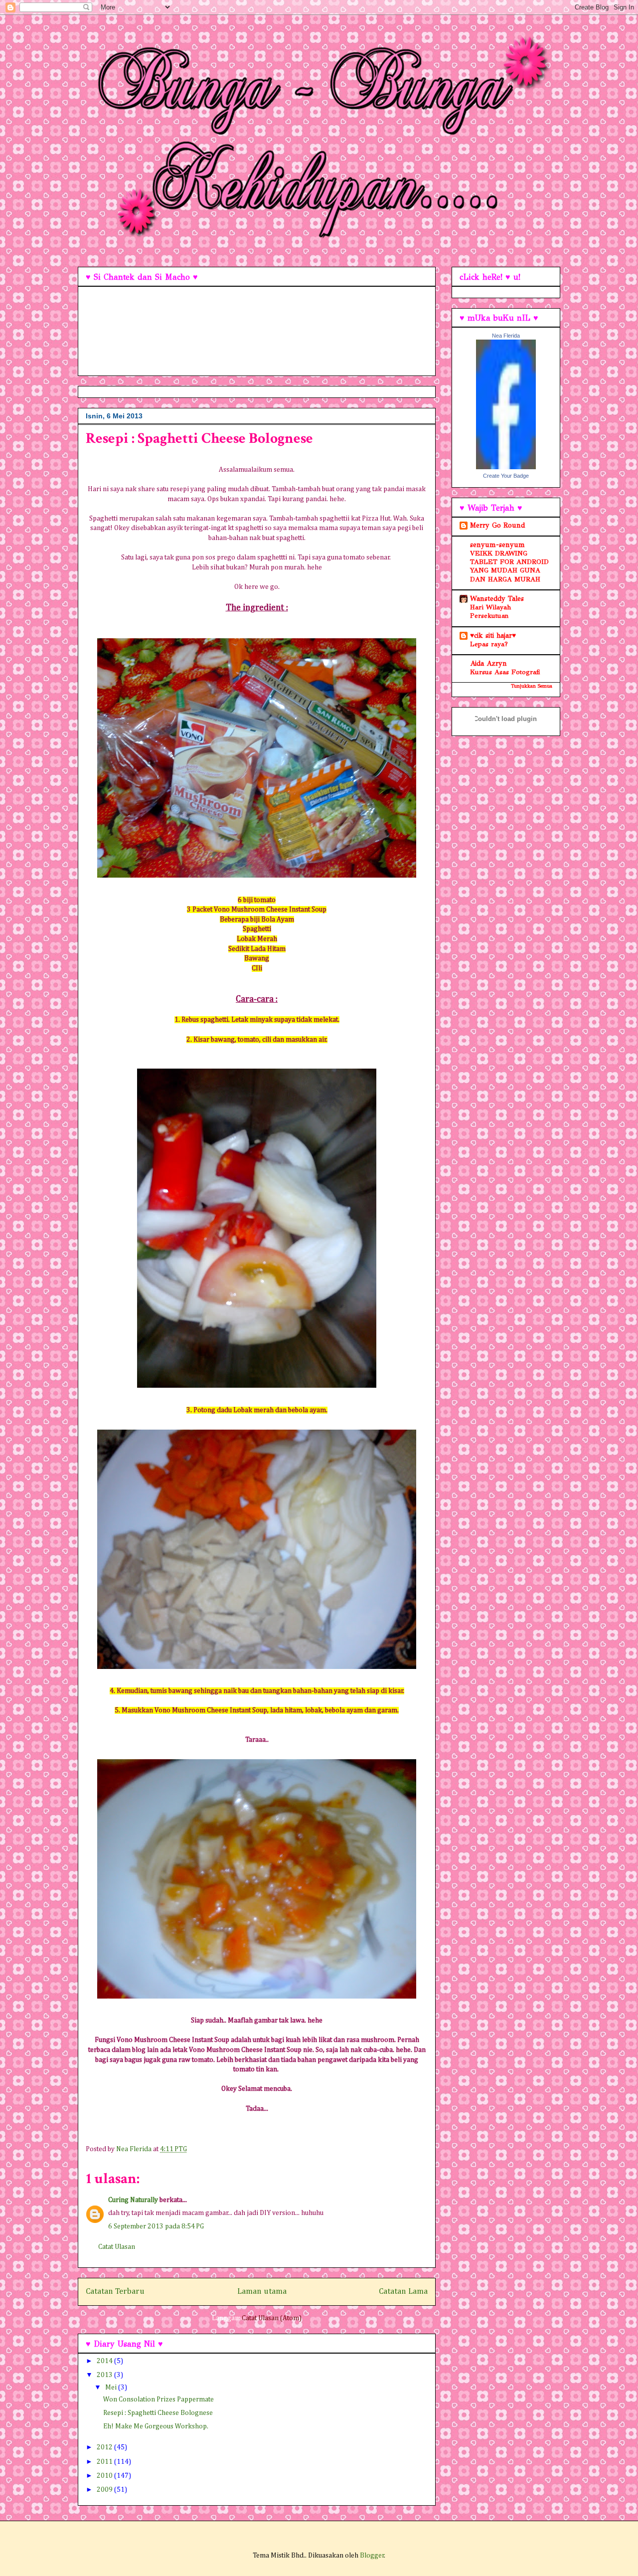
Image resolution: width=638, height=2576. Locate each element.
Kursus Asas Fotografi (505, 672)
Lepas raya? (489, 644)
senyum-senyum (497, 545)
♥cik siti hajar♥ (493, 636)
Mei (112, 2388)
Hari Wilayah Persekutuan (490, 611)
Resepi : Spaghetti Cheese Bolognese (158, 2413)
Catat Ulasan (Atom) (272, 2318)
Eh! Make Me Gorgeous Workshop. (156, 2426)
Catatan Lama (403, 2292)
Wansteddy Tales (497, 599)
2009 (105, 2490)
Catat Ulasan (117, 2247)
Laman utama (262, 2292)
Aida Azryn (488, 663)
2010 (105, 2476)
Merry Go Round (497, 525)
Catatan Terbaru (115, 2292)
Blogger (372, 2556)
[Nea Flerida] (506, 467)
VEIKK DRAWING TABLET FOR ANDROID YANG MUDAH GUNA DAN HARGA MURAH (509, 566)
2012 (105, 2447)
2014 (105, 2361)
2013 (105, 2375)
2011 (105, 2462)
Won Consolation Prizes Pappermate (159, 2399)
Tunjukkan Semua (532, 686)
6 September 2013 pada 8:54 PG (156, 2226)
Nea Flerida (506, 336)
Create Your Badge (506, 476)
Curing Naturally (133, 2200)
